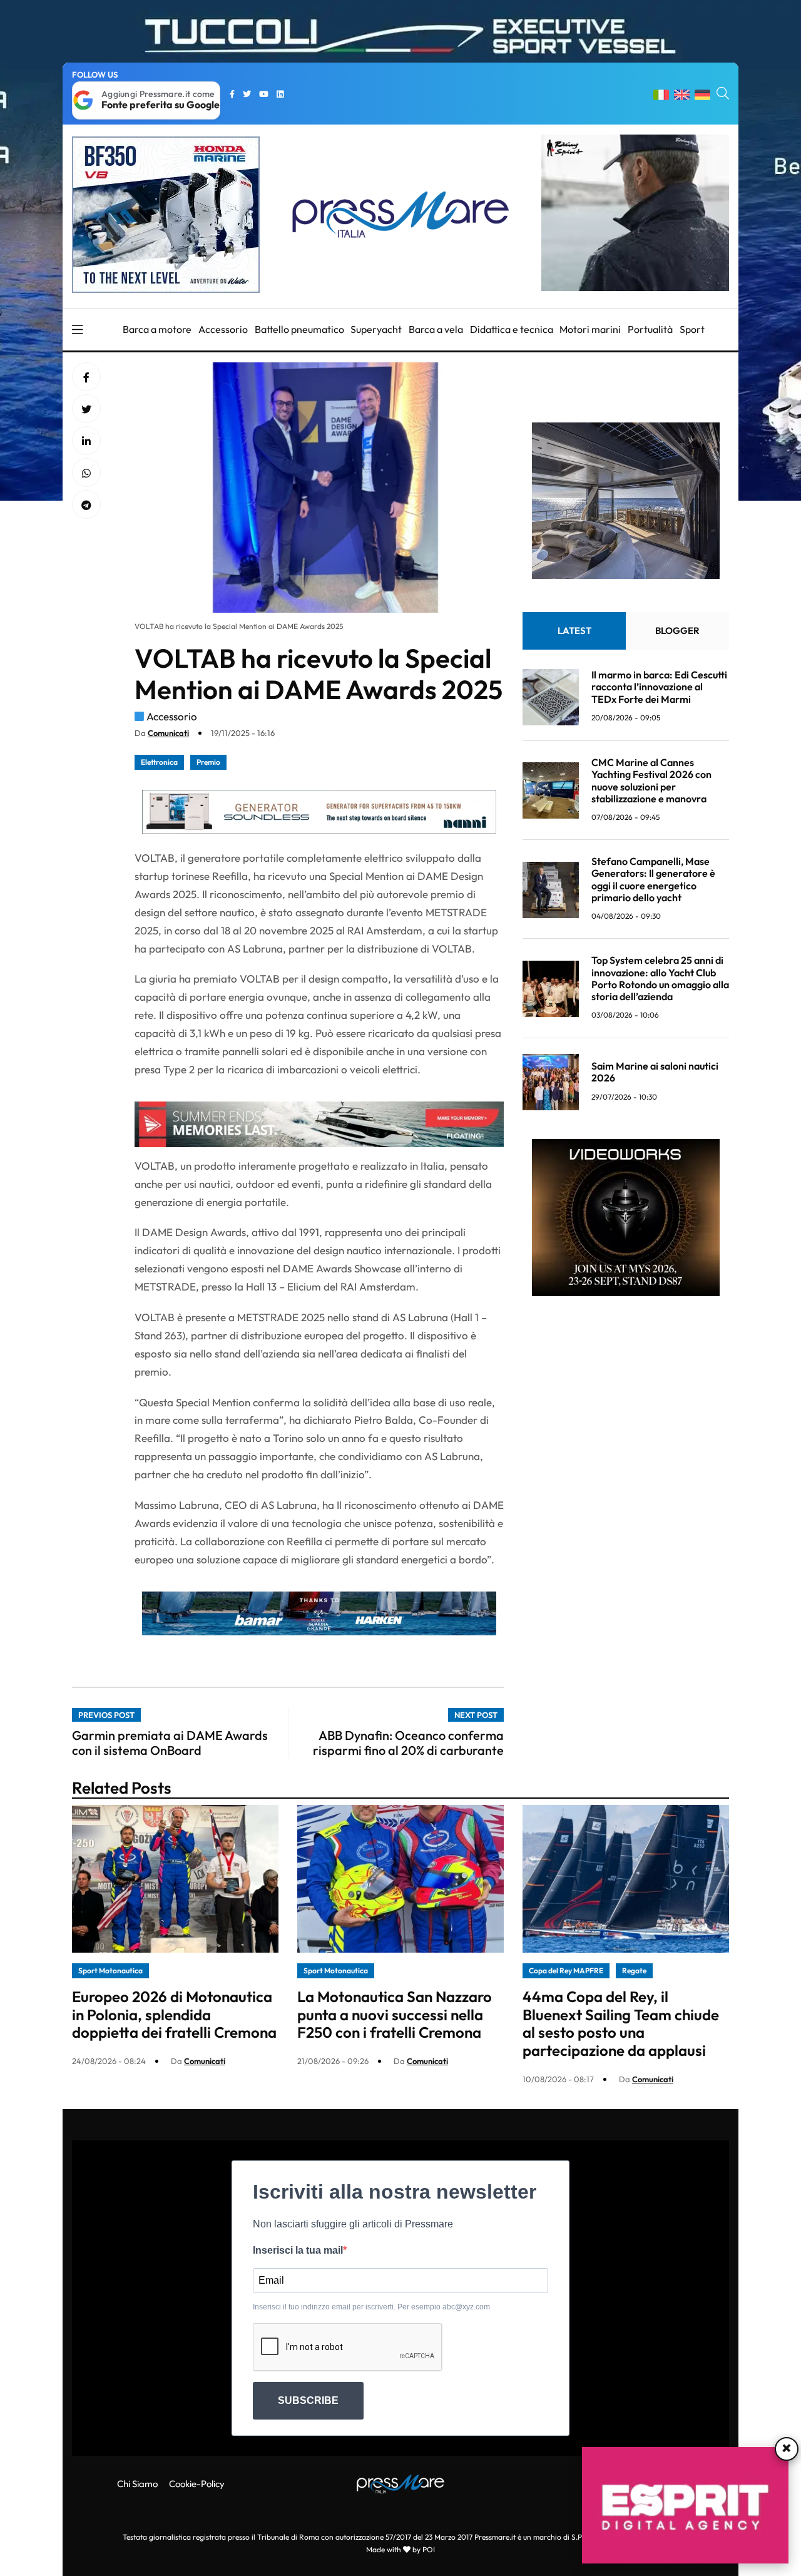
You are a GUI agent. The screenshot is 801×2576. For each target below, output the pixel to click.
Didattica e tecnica (512, 329)
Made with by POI (400, 2549)
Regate (634, 1970)
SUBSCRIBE (308, 2400)
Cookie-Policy (197, 2484)
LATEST (574, 631)
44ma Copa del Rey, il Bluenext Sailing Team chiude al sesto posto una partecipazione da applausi (621, 2023)
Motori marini (590, 329)
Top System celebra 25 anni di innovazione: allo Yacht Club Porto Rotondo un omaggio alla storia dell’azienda (660, 979)
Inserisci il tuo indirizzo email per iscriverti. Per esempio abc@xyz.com (371, 2307)
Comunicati (168, 733)
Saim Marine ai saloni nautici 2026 (655, 1072)
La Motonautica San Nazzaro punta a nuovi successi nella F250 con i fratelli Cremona (395, 2015)
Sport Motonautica (110, 1970)
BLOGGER (677, 631)
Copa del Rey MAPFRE (566, 1970)
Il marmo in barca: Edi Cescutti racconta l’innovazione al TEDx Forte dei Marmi (659, 687)
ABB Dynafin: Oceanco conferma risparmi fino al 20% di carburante (408, 1743)
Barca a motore (157, 329)
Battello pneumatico (299, 329)
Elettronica (159, 762)
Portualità (650, 329)
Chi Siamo (137, 2484)
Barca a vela (436, 329)
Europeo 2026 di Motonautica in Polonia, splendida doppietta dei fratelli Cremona (174, 2015)
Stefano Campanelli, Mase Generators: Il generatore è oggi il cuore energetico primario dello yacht (653, 880)
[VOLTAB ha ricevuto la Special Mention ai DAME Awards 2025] (86, 441)
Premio (208, 762)
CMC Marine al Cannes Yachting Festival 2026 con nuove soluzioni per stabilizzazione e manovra (651, 781)
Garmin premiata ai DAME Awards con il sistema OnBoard (170, 1743)
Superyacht (376, 329)
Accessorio (223, 329)
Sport (692, 329)
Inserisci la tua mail (298, 2250)
